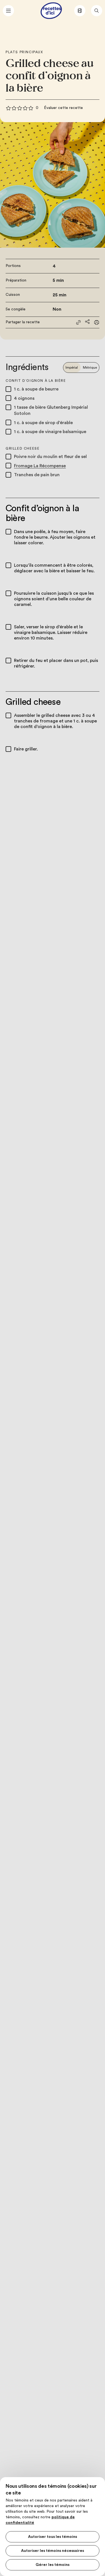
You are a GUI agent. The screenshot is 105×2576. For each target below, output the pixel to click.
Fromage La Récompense (40, 466)
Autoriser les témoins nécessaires (53, 2551)
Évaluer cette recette (63, 108)
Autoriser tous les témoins (53, 2537)
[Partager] (87, 322)
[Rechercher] (97, 11)
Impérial (72, 368)
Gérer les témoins (53, 2565)
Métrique (90, 368)
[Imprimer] (97, 322)
